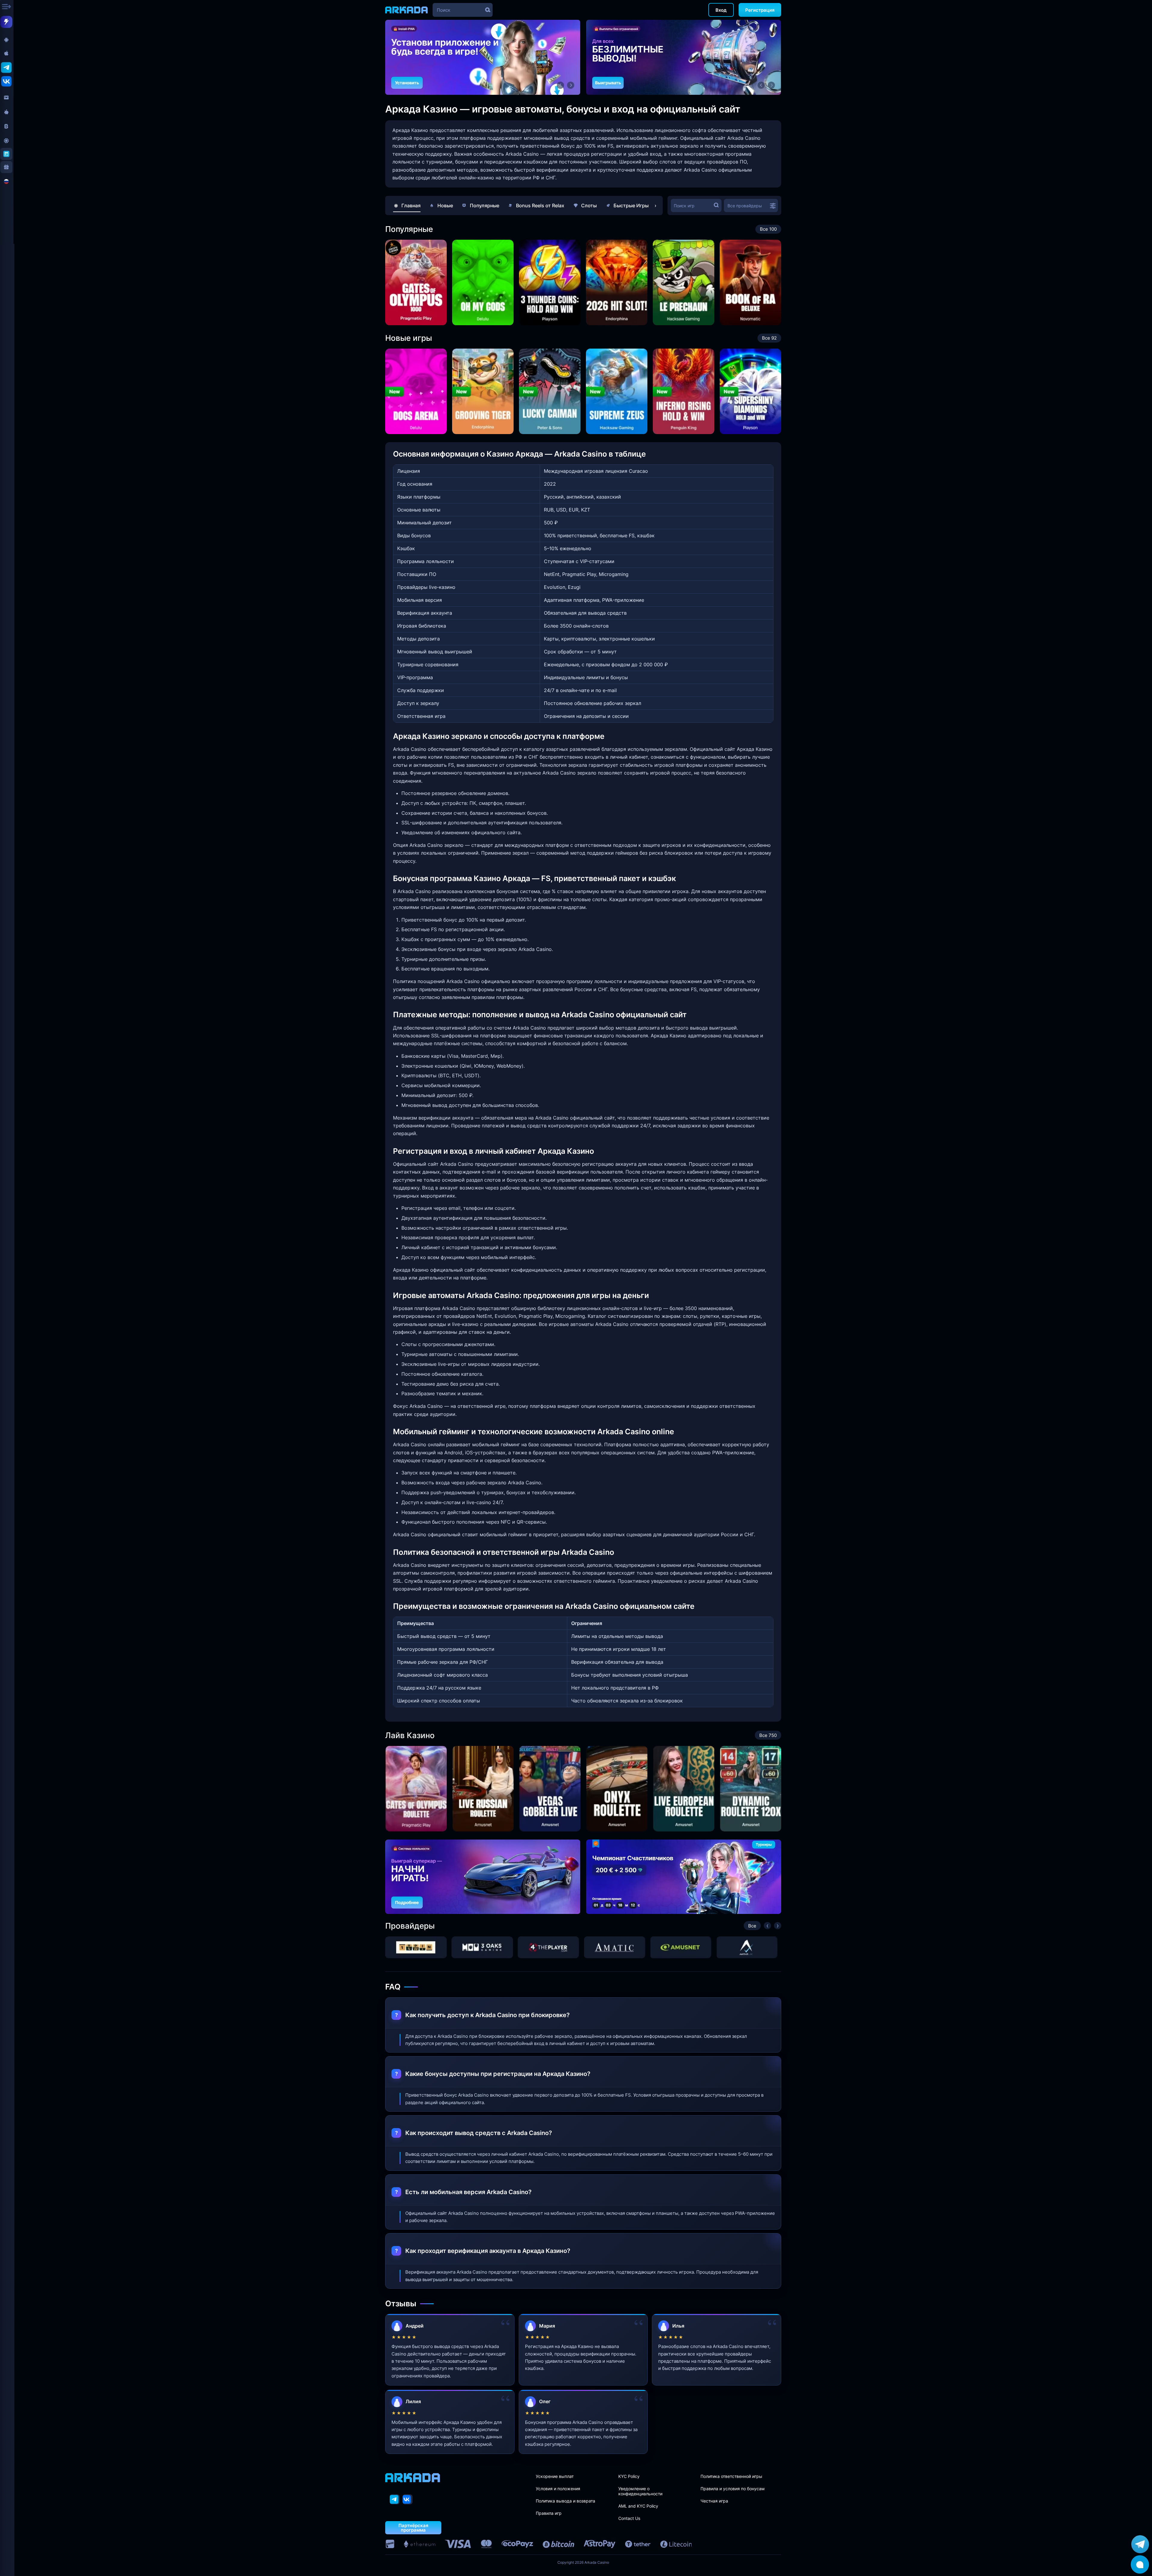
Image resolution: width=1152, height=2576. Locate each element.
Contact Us (629, 2518)
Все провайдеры (745, 206)
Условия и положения (558, 2489)
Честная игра (714, 2501)
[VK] (408, 2499)
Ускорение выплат (555, 2476)
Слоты (589, 205)
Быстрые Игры (631, 205)
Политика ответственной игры (731, 2476)
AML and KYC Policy (638, 2506)
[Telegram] (395, 2499)
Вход (721, 10)
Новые (445, 205)
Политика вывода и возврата (565, 2501)
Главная (411, 205)
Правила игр (549, 2513)
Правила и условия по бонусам (733, 2489)
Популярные (484, 205)
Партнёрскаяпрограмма (413, 2528)
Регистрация (760, 10)
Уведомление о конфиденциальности (640, 2491)
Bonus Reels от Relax (540, 205)
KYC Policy (629, 2476)
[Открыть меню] (7, 7)
